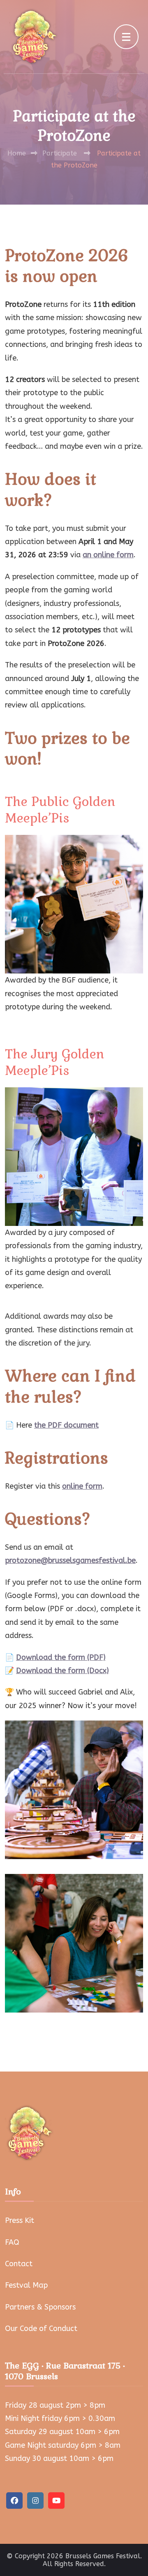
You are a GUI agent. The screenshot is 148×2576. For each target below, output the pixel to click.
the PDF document (66, 1425)
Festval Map (26, 2285)
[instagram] (35, 2501)
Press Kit (20, 2220)
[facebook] (14, 2501)
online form (82, 1486)
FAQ (12, 2242)
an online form (108, 555)
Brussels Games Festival (103, 2556)
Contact (19, 2264)
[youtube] (56, 2501)
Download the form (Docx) (62, 1671)
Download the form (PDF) (61, 1657)
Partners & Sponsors (40, 2307)
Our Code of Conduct (41, 2329)
